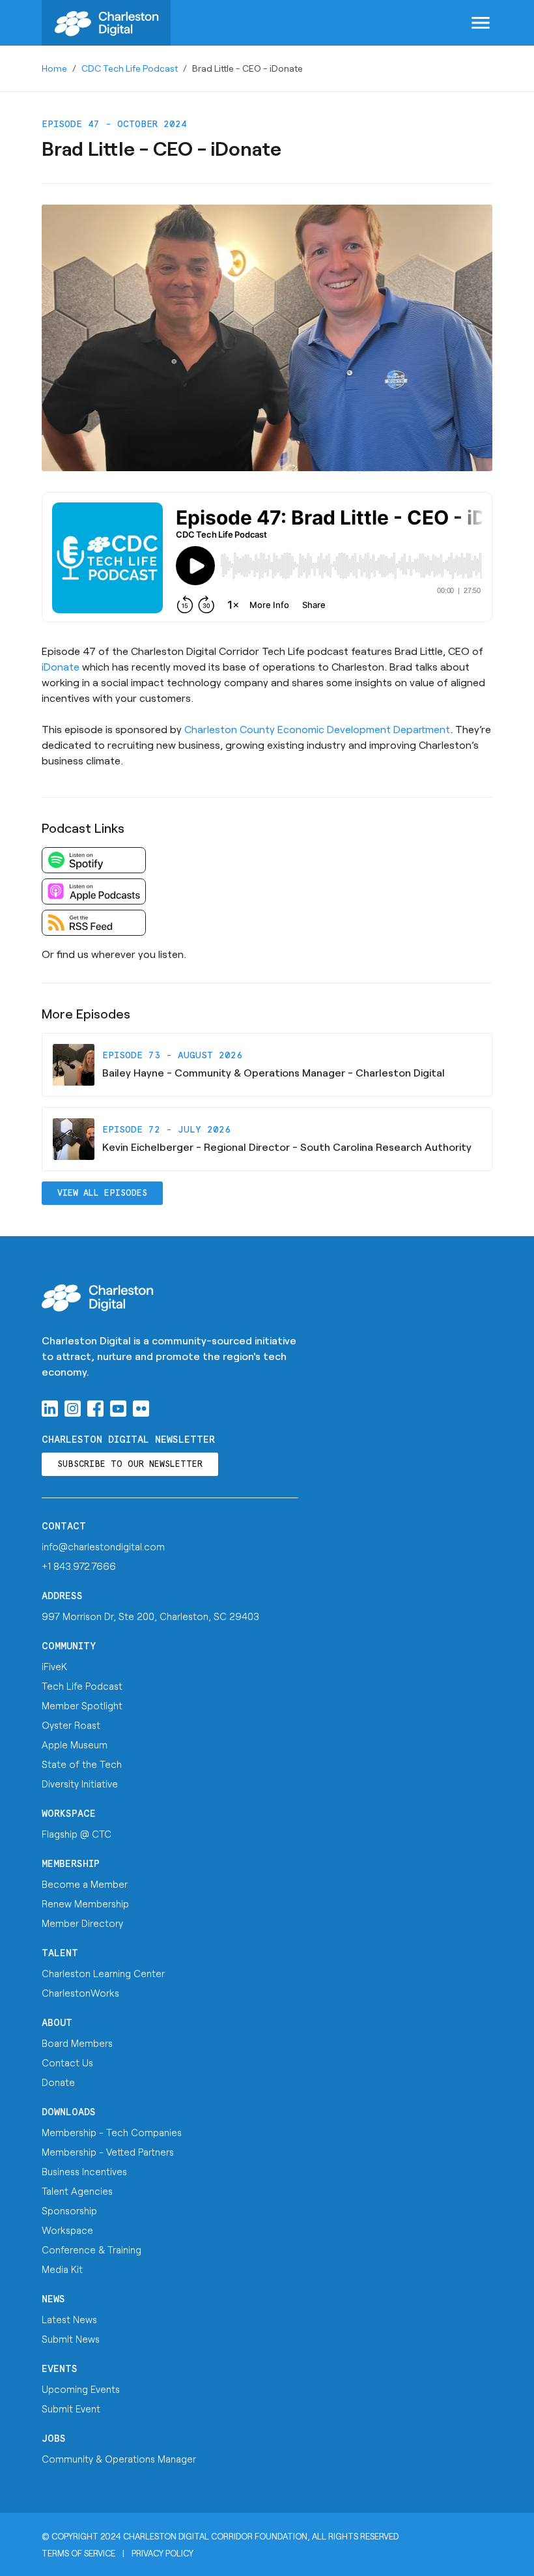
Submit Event (71, 2409)
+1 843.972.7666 (79, 1566)
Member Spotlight (82, 1705)
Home (54, 68)
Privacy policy (162, 2553)
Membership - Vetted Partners (108, 2152)
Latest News (69, 2319)
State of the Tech (82, 1764)
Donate (58, 2082)
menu (481, 23)
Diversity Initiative (80, 1784)
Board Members (77, 2043)
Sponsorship (69, 2210)
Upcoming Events (81, 2389)
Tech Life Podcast (82, 1686)
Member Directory (82, 1923)
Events (60, 2369)
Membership (71, 1864)
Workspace (69, 1814)
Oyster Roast (71, 1725)
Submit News (71, 2339)
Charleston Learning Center (103, 1973)
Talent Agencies (77, 2191)
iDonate (61, 666)
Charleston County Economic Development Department (317, 729)
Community (69, 1646)
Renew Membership (85, 1903)
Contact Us (67, 2062)
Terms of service (78, 2553)
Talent (60, 1953)
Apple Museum (75, 1744)
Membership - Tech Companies (112, 2132)
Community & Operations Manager (119, 2459)
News (53, 2299)
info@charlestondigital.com (103, 1546)
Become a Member (85, 1884)
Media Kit (62, 2269)
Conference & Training (91, 2250)
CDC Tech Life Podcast (130, 68)
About (57, 2023)
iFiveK (54, 1666)
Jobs (54, 2439)
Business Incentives (84, 2171)
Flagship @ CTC (77, 1834)
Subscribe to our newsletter (130, 1465)
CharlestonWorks (80, 1993)
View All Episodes (102, 1194)
